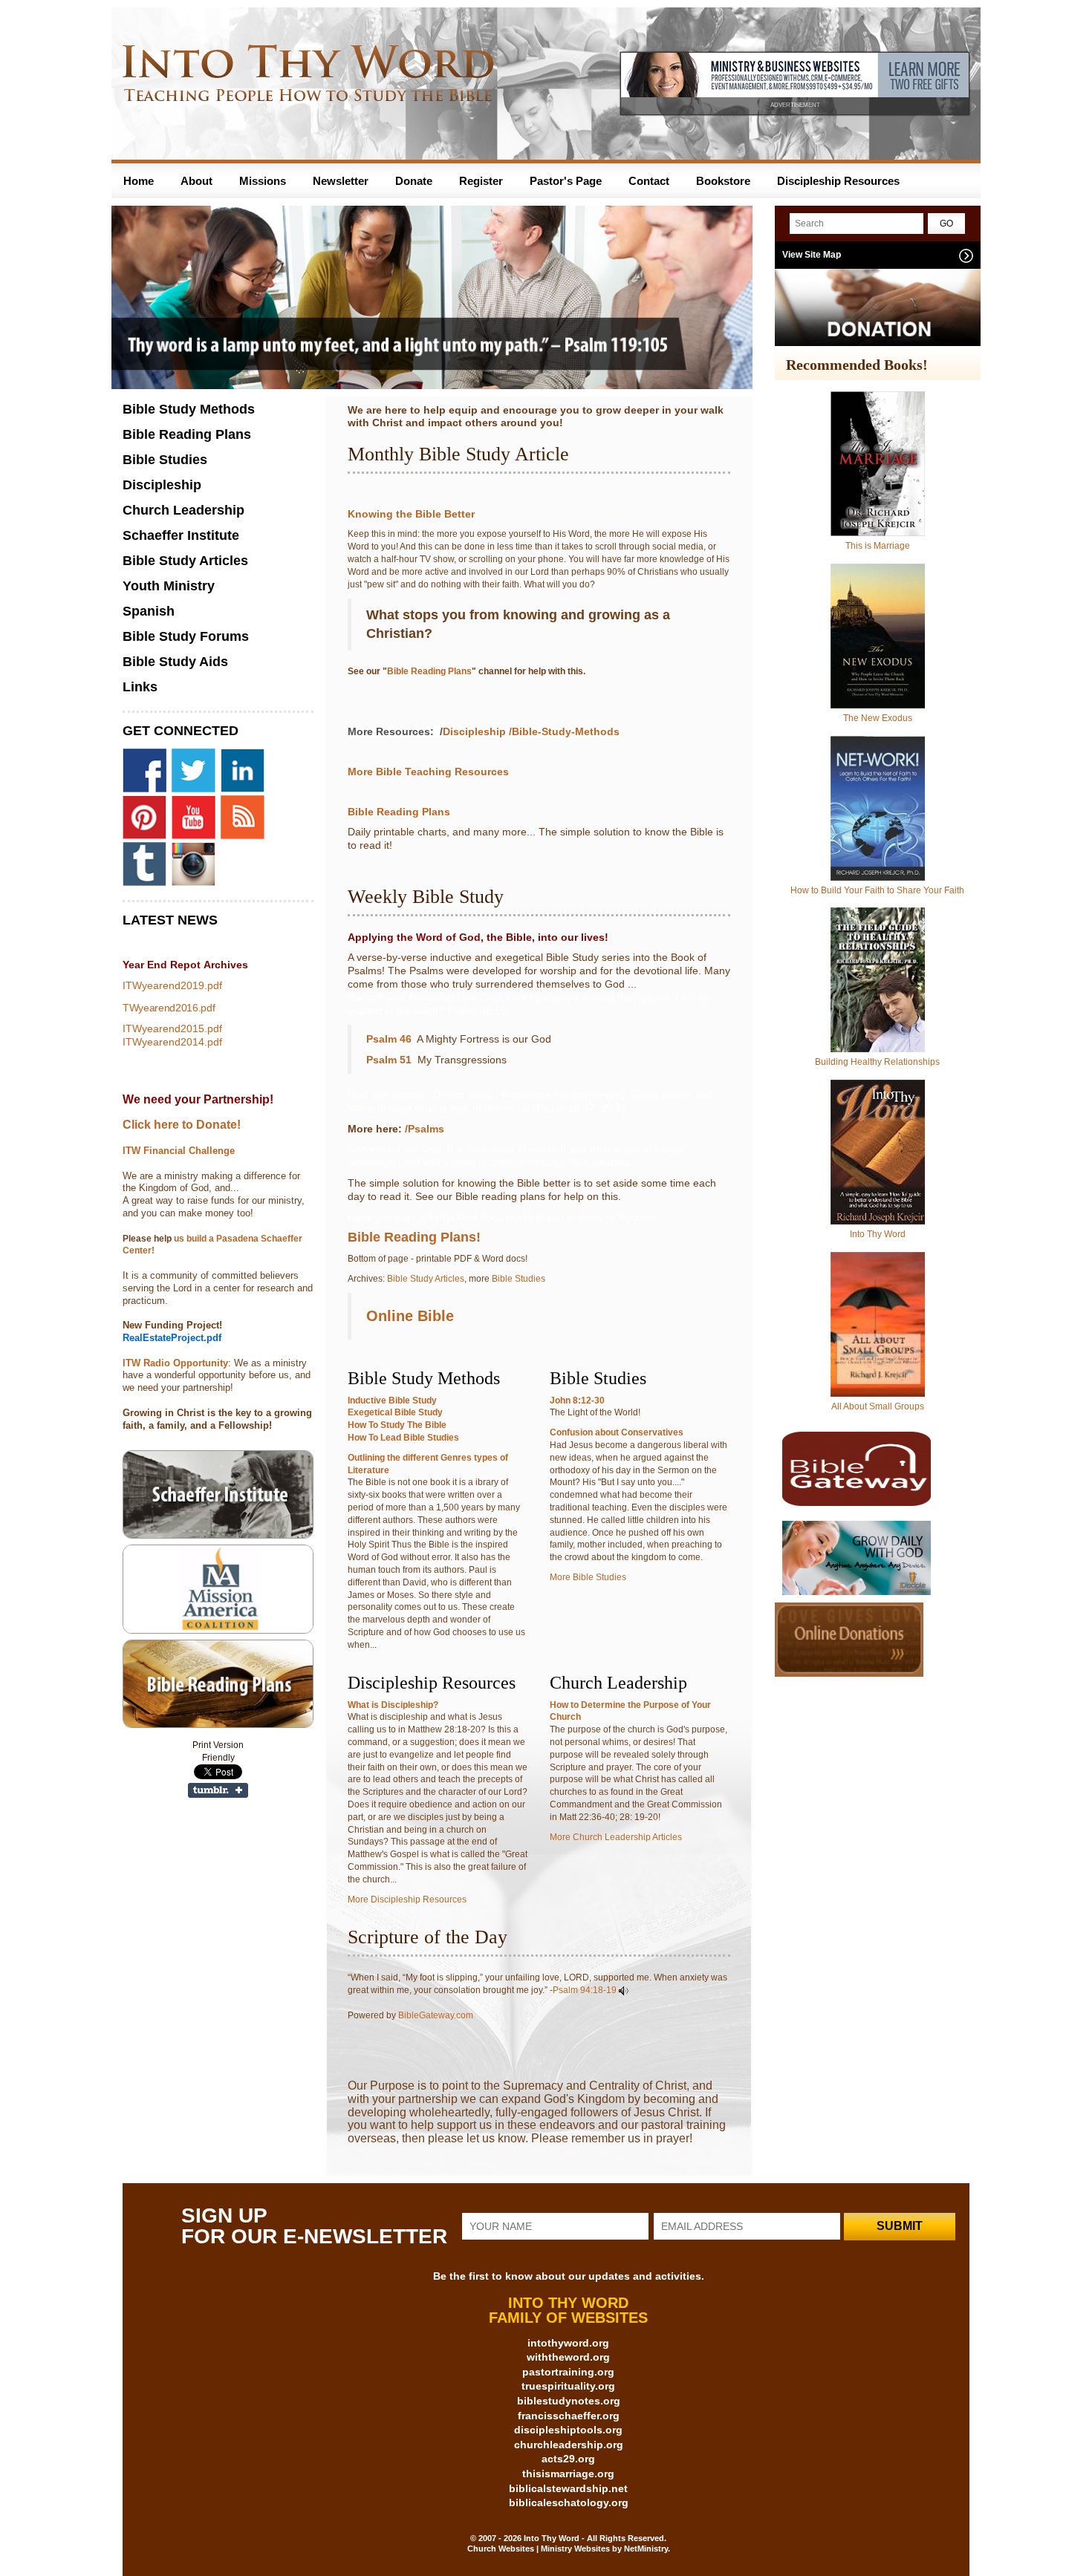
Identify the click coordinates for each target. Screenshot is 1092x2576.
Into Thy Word (878, 1234)
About (196, 181)
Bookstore (723, 181)
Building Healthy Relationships (877, 1062)
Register (481, 181)
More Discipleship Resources (407, 1900)
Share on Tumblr (218, 1790)
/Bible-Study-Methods (564, 731)
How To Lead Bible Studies (403, 1438)
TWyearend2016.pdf (169, 1008)
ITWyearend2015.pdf (172, 1028)
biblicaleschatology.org (569, 2502)
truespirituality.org (568, 2386)
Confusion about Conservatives (617, 1432)
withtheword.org (568, 2357)
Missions (263, 181)
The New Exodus (878, 718)
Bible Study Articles (426, 1279)
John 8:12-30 (577, 1401)
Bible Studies (519, 1279)
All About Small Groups (878, 1406)
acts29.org (568, 2459)
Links (140, 687)
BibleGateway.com (436, 2015)
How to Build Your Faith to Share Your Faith (877, 890)
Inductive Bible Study (392, 1401)
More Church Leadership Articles (616, 1837)
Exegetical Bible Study (395, 1412)
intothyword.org (568, 2343)
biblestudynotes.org (569, 2401)
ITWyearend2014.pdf (172, 1042)
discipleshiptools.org (568, 2430)
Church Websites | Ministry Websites (540, 2549)
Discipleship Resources (838, 181)
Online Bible (410, 1316)
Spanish (149, 611)
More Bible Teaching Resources (428, 772)
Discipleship (474, 731)
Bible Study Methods (189, 409)
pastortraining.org (568, 2372)
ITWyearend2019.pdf (172, 985)
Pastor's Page (566, 181)
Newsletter (341, 181)
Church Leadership (183, 510)
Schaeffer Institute (181, 535)
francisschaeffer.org (569, 2416)
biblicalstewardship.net (568, 2488)
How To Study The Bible (397, 1425)
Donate (414, 181)
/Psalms (426, 1129)
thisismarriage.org (568, 2474)
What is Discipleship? (393, 1705)
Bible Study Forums (186, 636)
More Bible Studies (588, 1577)
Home (139, 181)
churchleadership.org (569, 2445)
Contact (649, 181)
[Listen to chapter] (624, 1990)
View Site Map (812, 255)
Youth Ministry (169, 586)
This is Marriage (878, 546)
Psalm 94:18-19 (585, 1990)
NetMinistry (646, 2549)
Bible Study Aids (175, 662)
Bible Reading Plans (429, 671)
